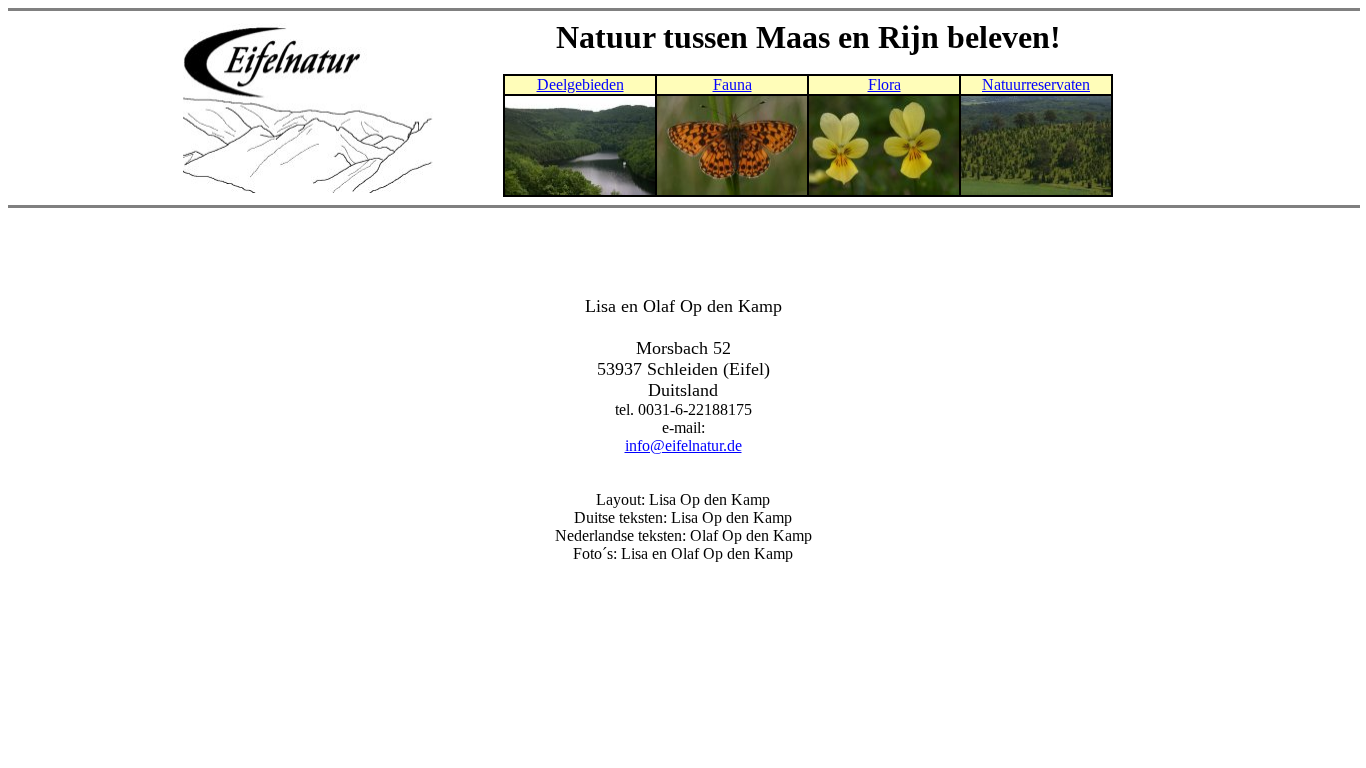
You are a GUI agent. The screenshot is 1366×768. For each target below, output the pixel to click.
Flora (884, 84)
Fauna (732, 84)
